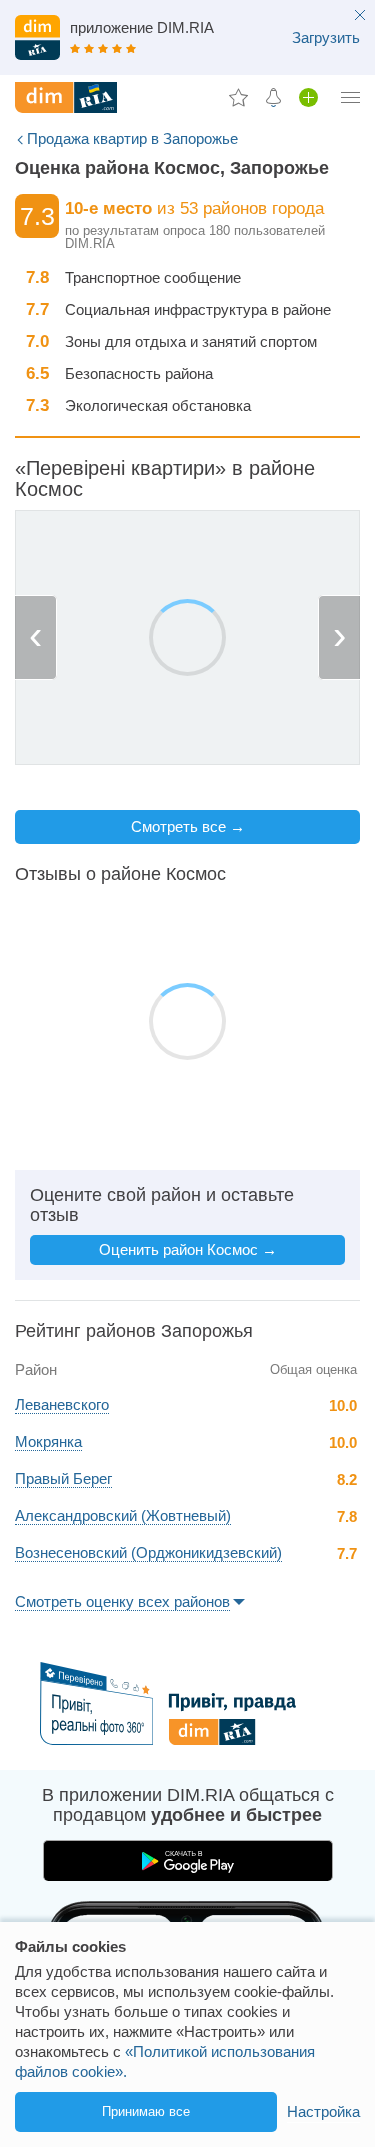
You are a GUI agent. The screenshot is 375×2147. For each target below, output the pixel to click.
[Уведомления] (273, 97)
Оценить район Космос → (188, 1249)
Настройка (323, 2111)
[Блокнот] (238, 97)
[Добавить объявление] (308, 97)
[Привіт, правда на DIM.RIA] (187, 1739)
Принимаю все (146, 2111)
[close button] (360, 16)
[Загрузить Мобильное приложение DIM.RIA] (187, 40)
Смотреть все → (188, 826)
